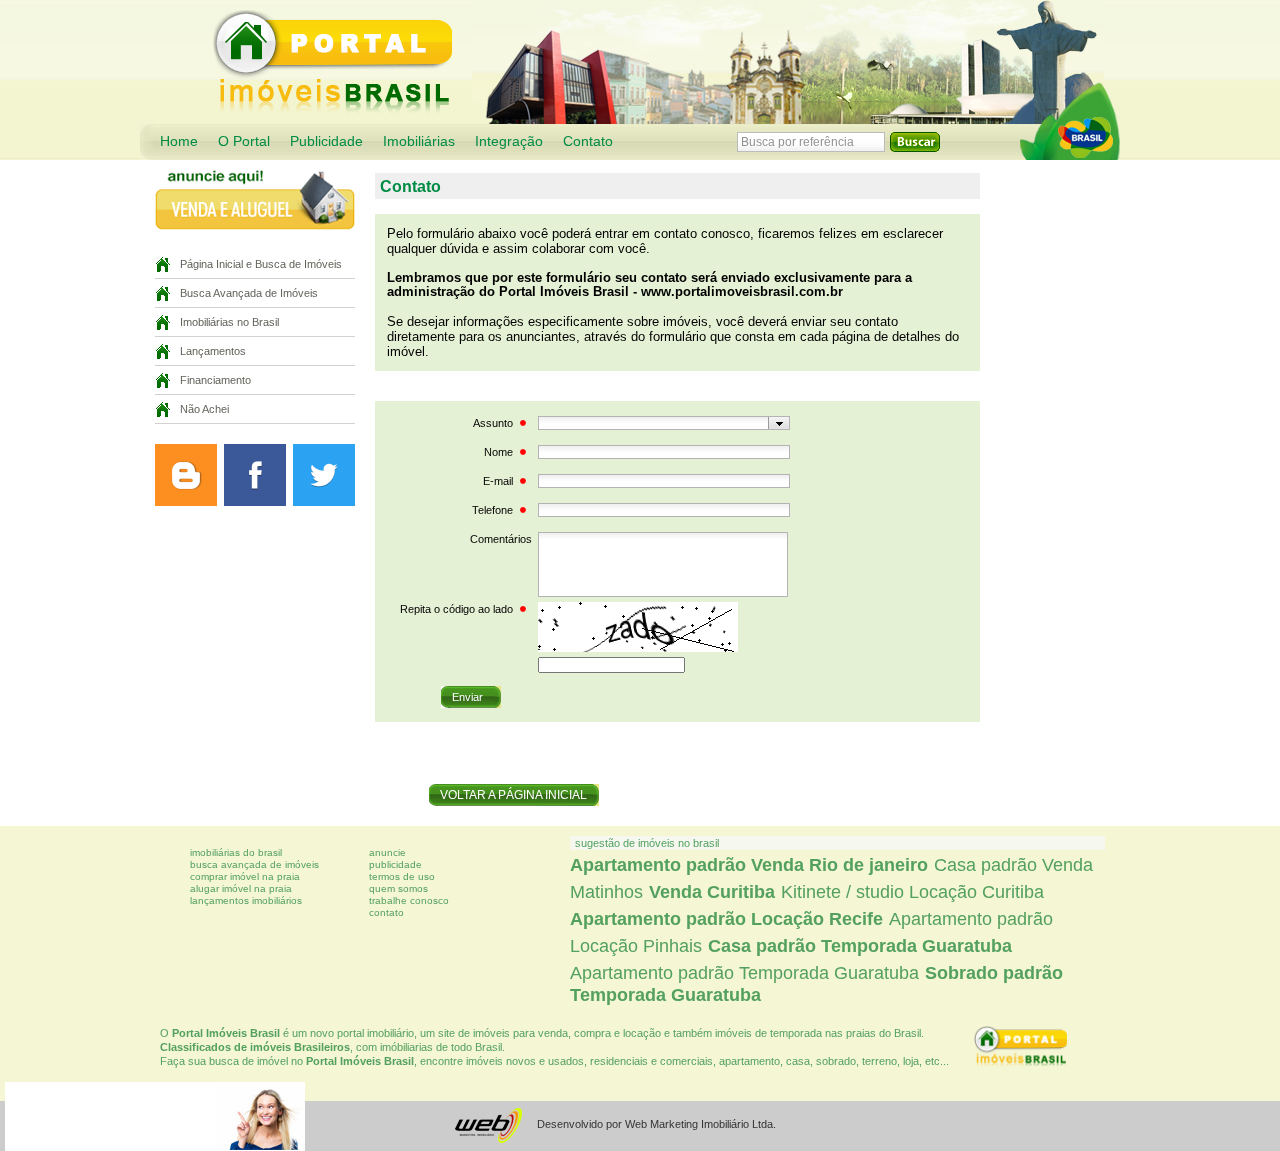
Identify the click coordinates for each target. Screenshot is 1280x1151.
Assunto (493, 423)
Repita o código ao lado (456, 609)
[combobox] (664, 423)
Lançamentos (213, 351)
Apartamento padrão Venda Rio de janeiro (749, 865)
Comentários (501, 539)
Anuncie (387, 852)
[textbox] (653, 423)
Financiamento (215, 380)
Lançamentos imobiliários (246, 900)
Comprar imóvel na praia (245, 876)
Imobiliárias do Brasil (236, 852)
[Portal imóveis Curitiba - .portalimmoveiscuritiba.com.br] (1070, 121)
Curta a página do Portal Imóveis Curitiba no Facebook (255, 475)
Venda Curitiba (712, 892)
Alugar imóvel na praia (241, 888)
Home (179, 141)
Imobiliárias (419, 141)
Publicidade (326, 141)
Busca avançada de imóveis (254, 864)
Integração (509, 141)
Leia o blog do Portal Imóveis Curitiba (186, 475)
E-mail (498, 481)
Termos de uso (402, 876)
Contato (588, 141)
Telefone (492, 510)
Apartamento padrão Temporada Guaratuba (744, 973)
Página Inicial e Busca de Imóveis (261, 264)
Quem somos (398, 888)
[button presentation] (779, 423)
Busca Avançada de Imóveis (249, 293)
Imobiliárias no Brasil (229, 322)
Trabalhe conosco (409, 900)
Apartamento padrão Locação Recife (726, 919)
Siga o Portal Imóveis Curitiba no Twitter (324, 475)
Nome (498, 452)
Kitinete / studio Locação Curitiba (912, 892)
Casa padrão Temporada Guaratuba (860, 946)
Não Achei (204, 409)
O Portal (244, 141)
